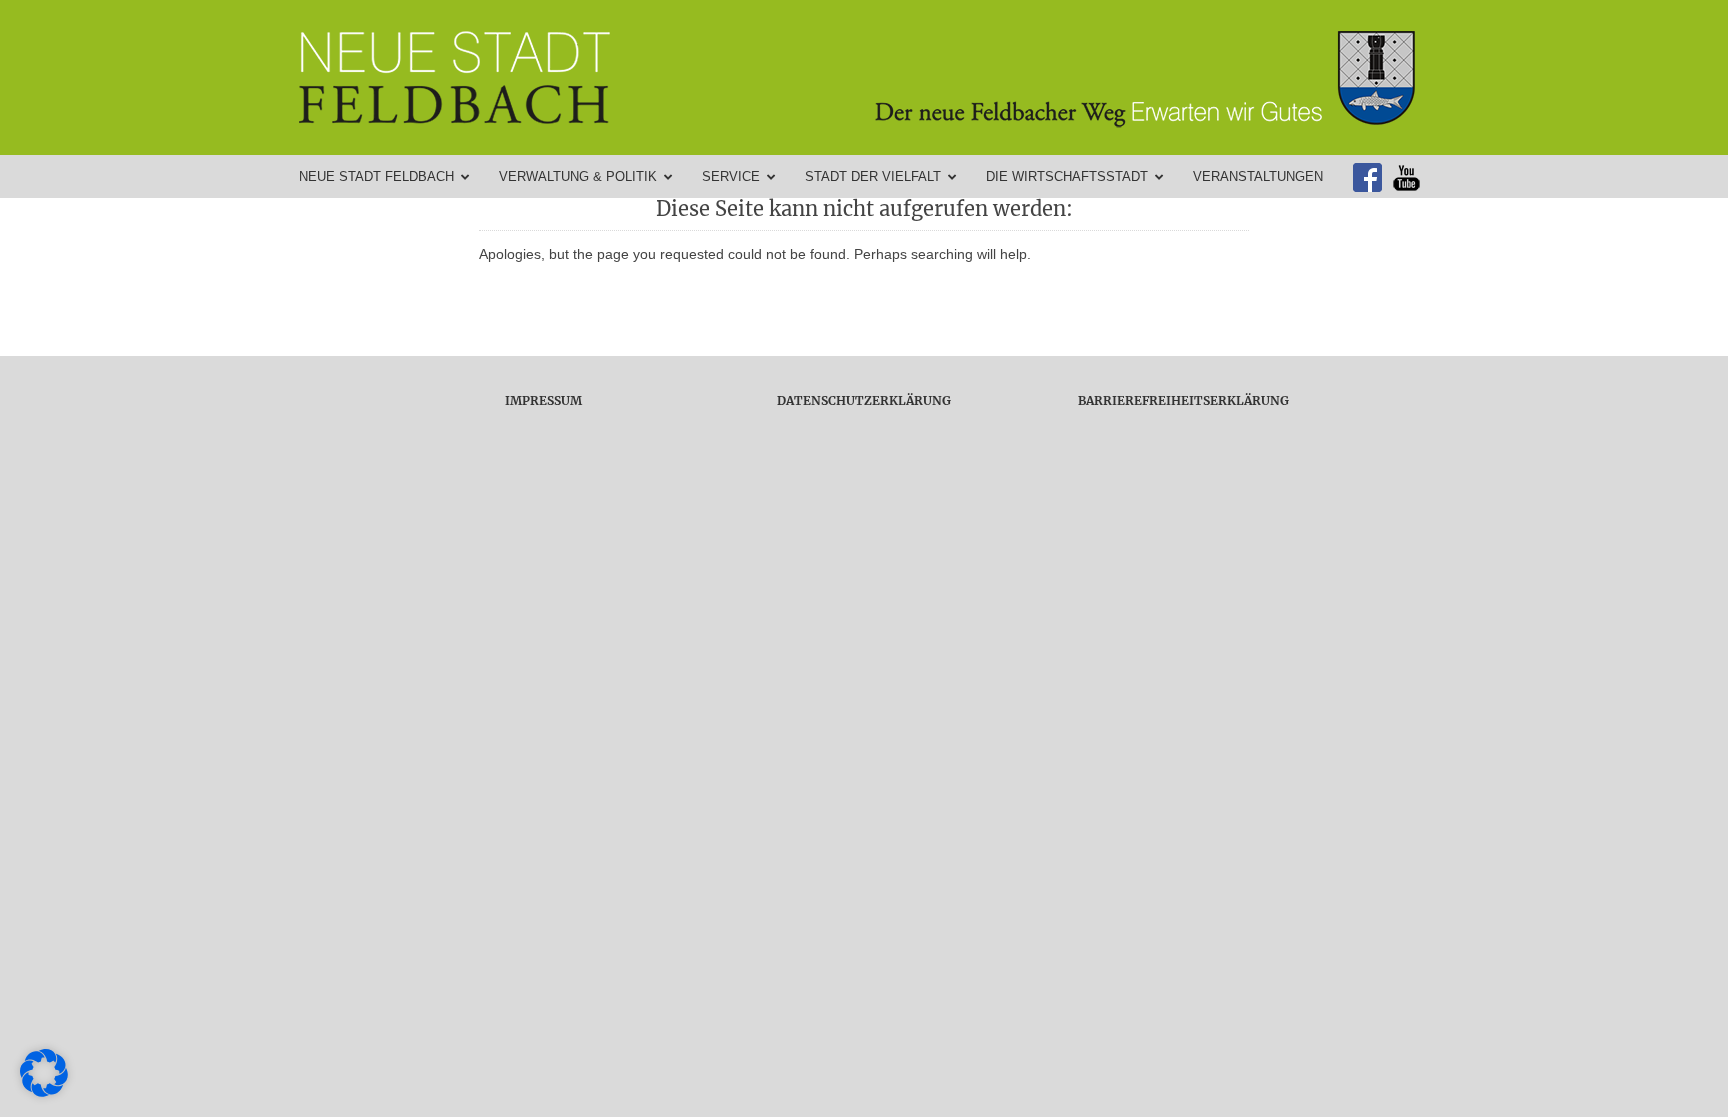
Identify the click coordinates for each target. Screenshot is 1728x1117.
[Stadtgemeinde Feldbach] (874, 77)
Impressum (543, 400)
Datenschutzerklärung (864, 400)
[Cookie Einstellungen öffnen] (44, 1092)
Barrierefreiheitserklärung (1183, 400)
